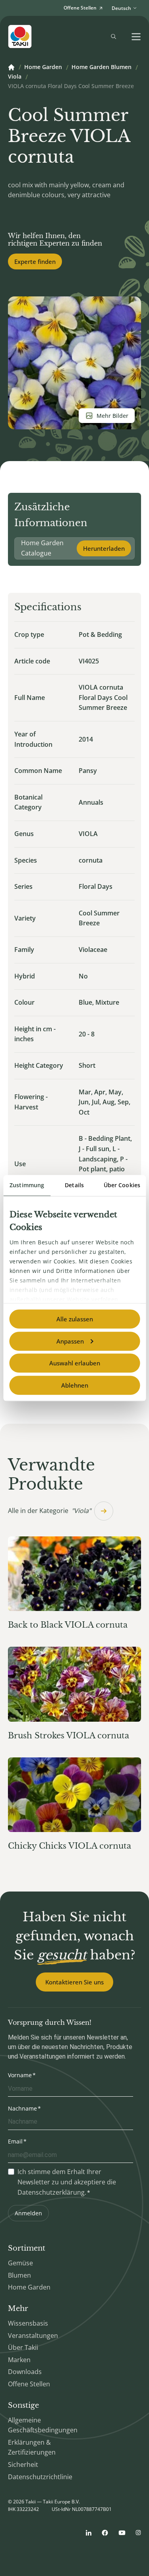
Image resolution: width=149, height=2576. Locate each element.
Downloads (25, 2372)
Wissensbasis (28, 2323)
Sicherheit (23, 2465)
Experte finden (35, 261)
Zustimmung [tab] (27, 1185)
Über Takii (23, 2347)
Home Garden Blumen (102, 67)
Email (15, 2141)
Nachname (22, 2108)
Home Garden (43, 67)
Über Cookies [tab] (122, 1185)
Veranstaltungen (33, 2336)
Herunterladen (104, 548)
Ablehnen (75, 1385)
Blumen (19, 2275)
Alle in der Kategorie (49, 1511)
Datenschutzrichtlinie (40, 2477)
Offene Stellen (29, 2384)
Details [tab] (74, 1185)
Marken (19, 2360)
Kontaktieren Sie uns (74, 1982)
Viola (15, 77)
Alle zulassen (75, 1319)
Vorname (20, 2075)
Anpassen (70, 1341)
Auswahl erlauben (75, 1363)
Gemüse (20, 2263)
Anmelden (28, 2213)
